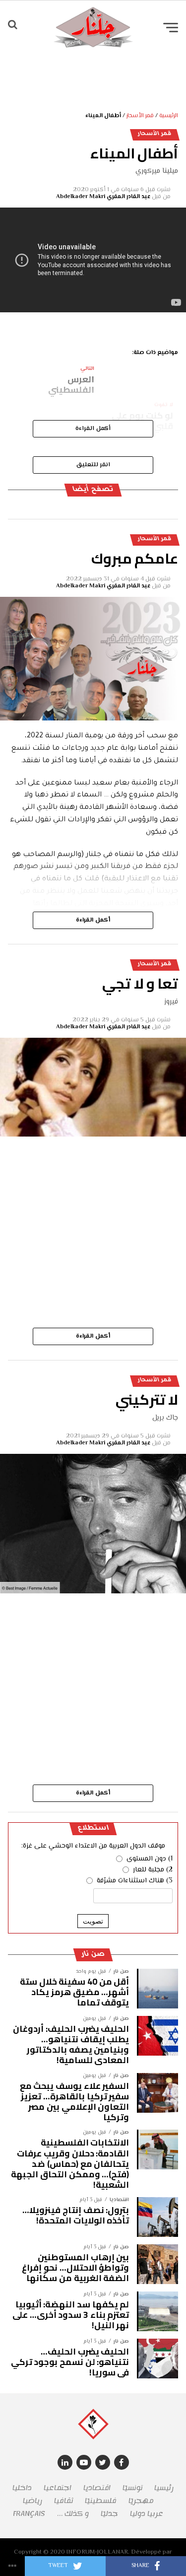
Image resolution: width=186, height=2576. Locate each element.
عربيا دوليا (147, 2514)
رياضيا (32, 2501)
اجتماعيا (58, 2488)
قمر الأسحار (140, 116)
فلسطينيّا (101, 2501)
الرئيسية (169, 116)
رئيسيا (164, 2488)
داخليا (22, 2488)
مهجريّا (141, 2501)
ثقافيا (63, 2501)
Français (29, 2514)
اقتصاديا (97, 2488)
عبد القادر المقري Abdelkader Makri (103, 197)
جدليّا (109, 2514)
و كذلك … (73, 2514)
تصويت (93, 1921)
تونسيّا (132, 2488)
